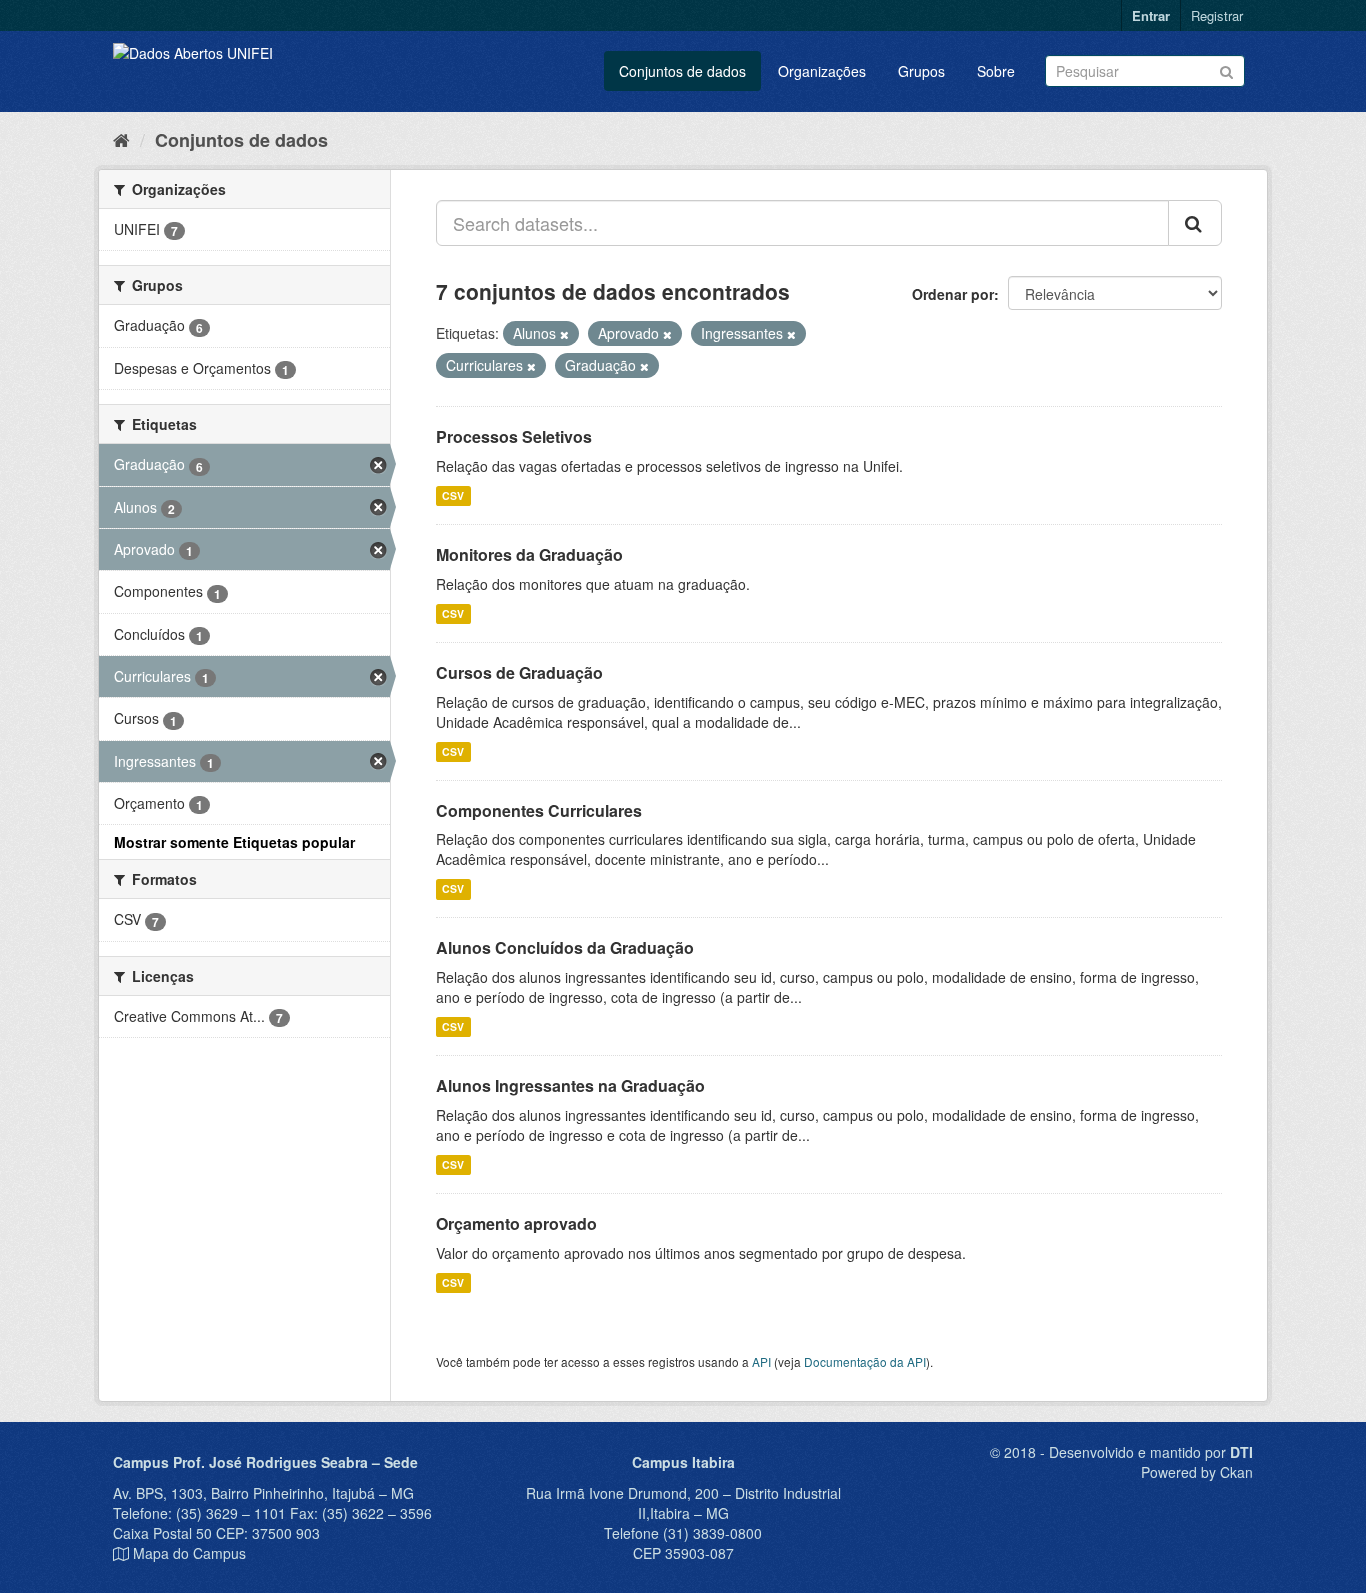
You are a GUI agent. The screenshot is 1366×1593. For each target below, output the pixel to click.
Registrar (1217, 15)
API (761, 1361)
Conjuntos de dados (682, 71)
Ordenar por (953, 294)
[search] (1195, 223)
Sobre (996, 71)
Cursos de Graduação (519, 672)
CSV (453, 495)
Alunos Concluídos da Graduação (565, 947)
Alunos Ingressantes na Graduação (570, 1085)
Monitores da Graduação (529, 554)
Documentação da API (865, 1361)
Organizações (822, 71)
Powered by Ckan (1197, 1472)
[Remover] (564, 334)
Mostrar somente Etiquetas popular (234, 842)
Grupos (921, 71)
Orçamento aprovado (516, 1223)
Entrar (1151, 15)
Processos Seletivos (514, 436)
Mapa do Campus (189, 1553)
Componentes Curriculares (539, 810)
